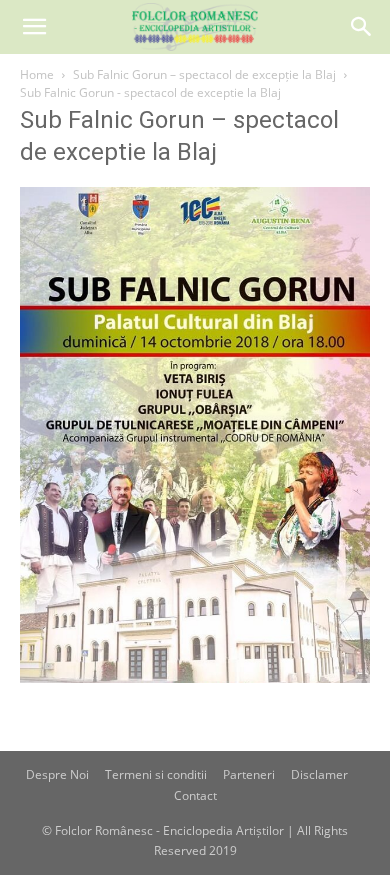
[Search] (362, 27)
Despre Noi (57, 774)
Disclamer (319, 774)
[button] (34, 27)
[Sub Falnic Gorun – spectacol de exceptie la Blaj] (195, 677)
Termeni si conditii (156, 774)
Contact (195, 795)
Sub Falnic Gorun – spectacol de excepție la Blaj (204, 74)
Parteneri (249, 774)
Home (37, 74)
